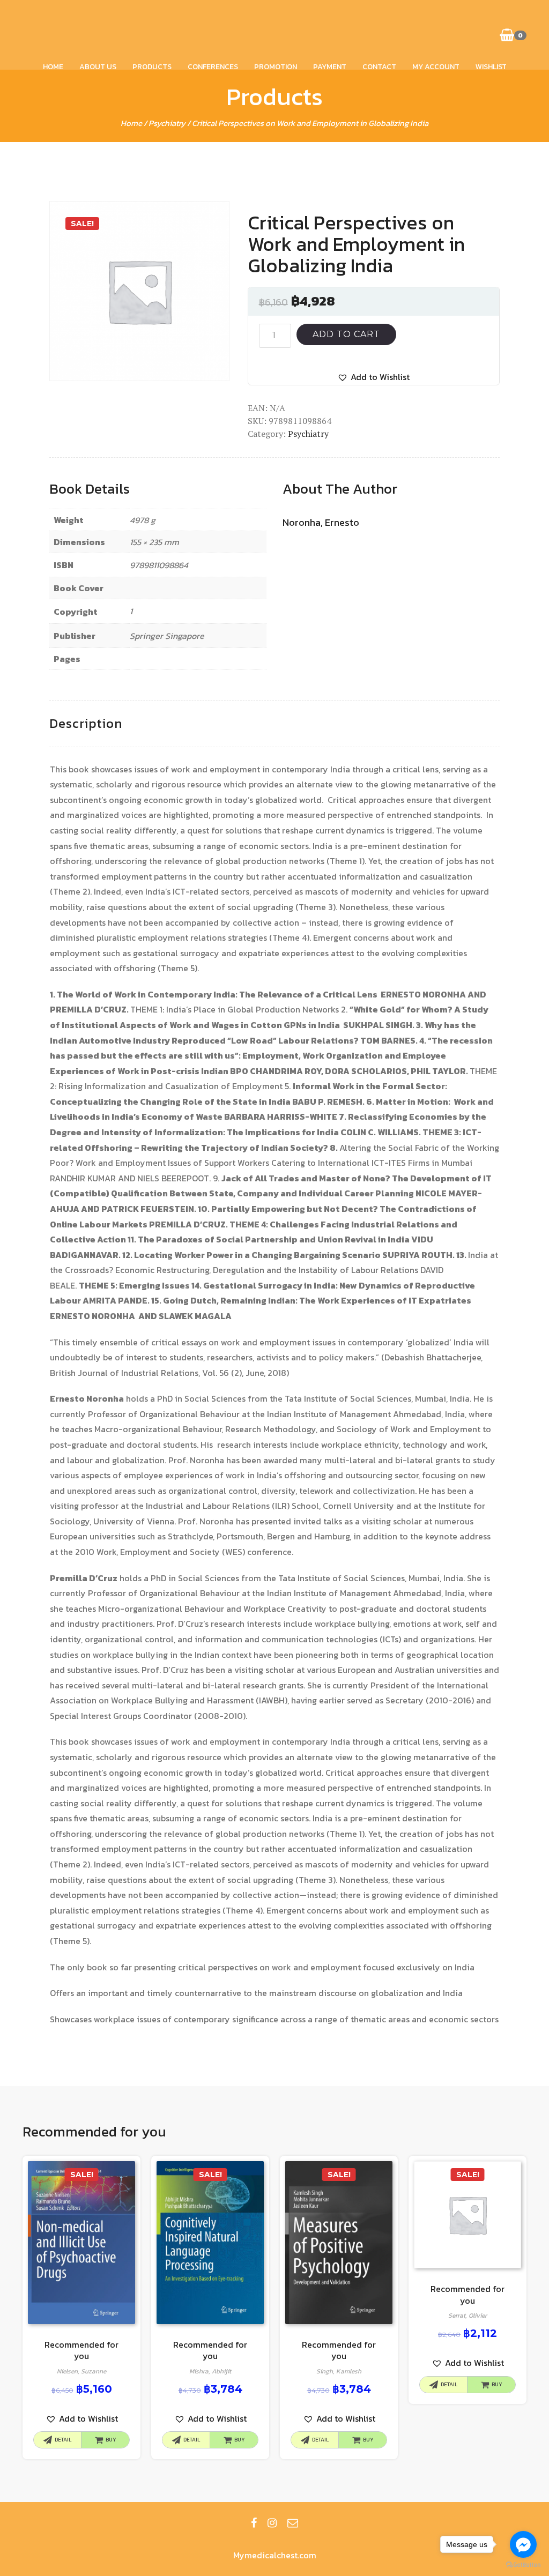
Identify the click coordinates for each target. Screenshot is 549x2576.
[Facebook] (254, 2523)
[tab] (86, 724)
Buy (111, 2440)
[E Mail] (293, 2523)
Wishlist (491, 67)
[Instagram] (272, 2523)
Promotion (276, 67)
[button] (373, 377)
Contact (379, 67)
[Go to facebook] (523, 2544)
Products (152, 67)
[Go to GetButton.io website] (523, 2565)
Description (86, 723)
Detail (63, 2440)
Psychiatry (167, 123)
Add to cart (346, 334)
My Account (436, 67)
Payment (330, 67)
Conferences (213, 67)
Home (53, 67)
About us (98, 67)
